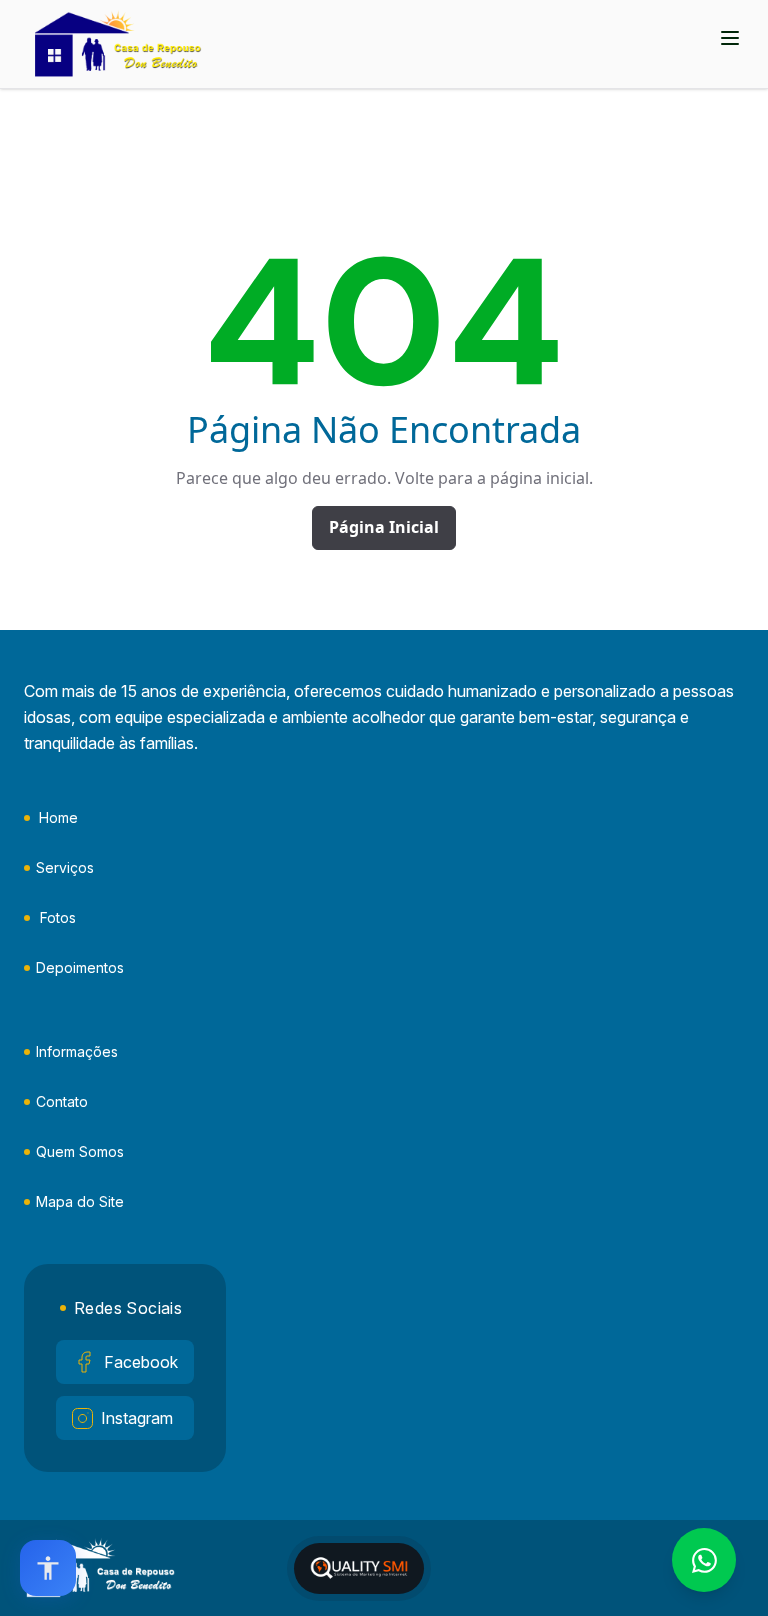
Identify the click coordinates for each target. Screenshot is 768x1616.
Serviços (65, 867)
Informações (77, 1051)
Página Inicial (384, 527)
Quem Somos (80, 1151)
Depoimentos (80, 967)
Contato (62, 1101)
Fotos (58, 917)
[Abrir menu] (730, 38)
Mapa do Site (80, 1201)
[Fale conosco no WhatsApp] (704, 1560)
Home (58, 817)
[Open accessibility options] (48, 1568)
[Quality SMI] (359, 1568)
